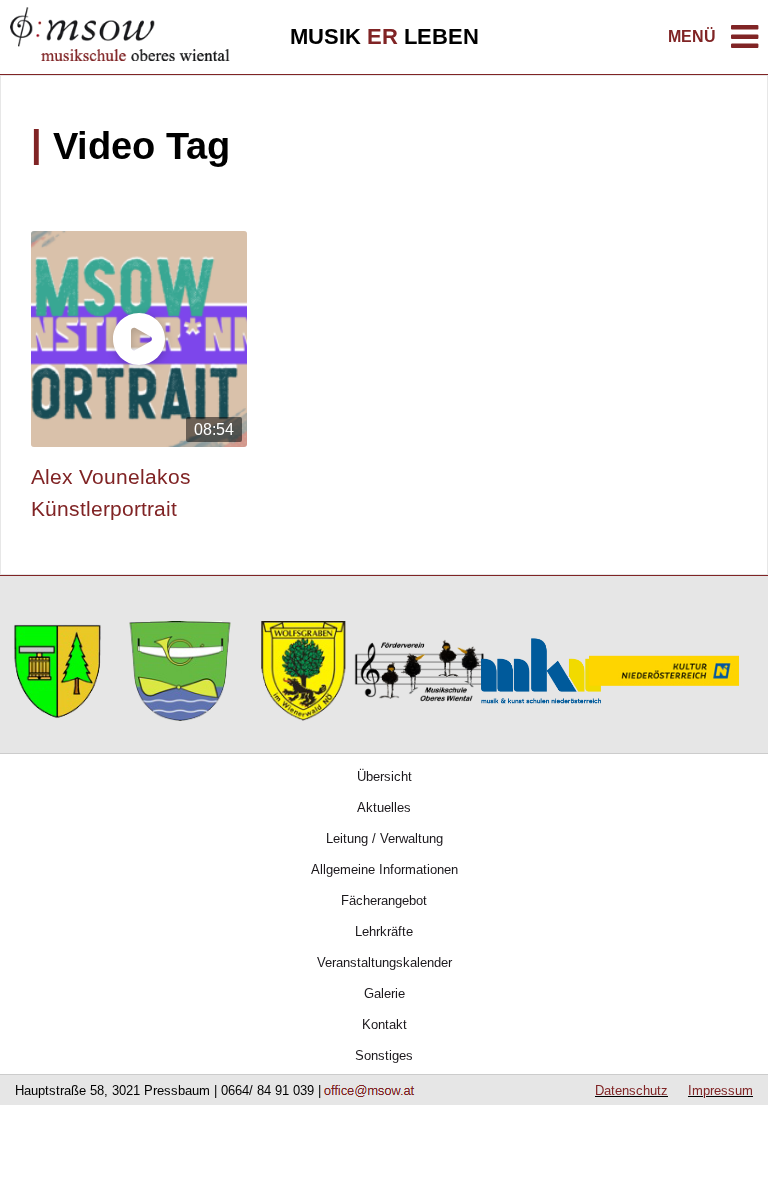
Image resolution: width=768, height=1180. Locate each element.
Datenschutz (631, 1090)
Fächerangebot (384, 900)
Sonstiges (384, 1055)
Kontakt (384, 1024)
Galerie (384, 993)
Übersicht (384, 776)
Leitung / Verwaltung (384, 838)
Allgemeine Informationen (384, 869)
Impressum (720, 1090)
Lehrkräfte (384, 931)
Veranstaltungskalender (384, 962)
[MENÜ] (744, 42)
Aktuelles (384, 807)
